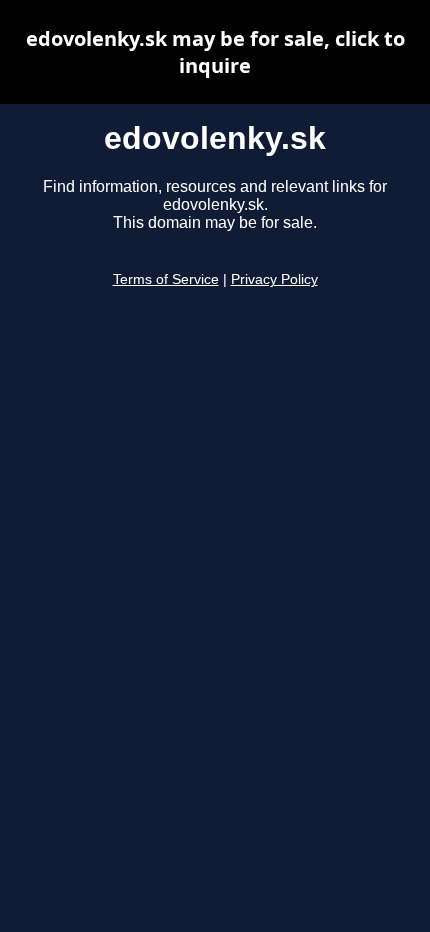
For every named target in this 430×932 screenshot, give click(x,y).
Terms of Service (166, 279)
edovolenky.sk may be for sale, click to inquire (215, 52)
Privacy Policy (274, 279)
